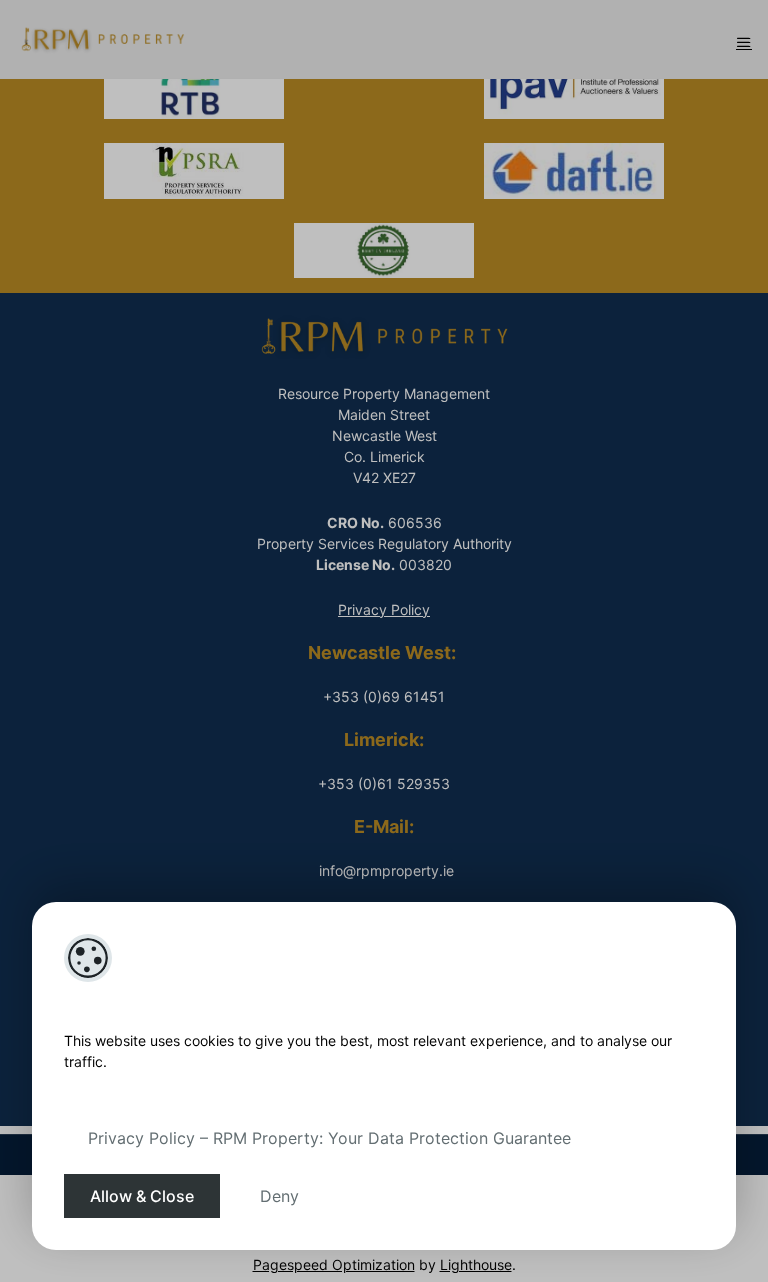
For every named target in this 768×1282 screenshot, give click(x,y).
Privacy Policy (384, 609)
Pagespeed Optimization (334, 1264)
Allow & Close (142, 1196)
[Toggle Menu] (744, 42)
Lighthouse (476, 1264)
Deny (279, 1196)
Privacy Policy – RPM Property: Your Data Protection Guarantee (329, 1138)
